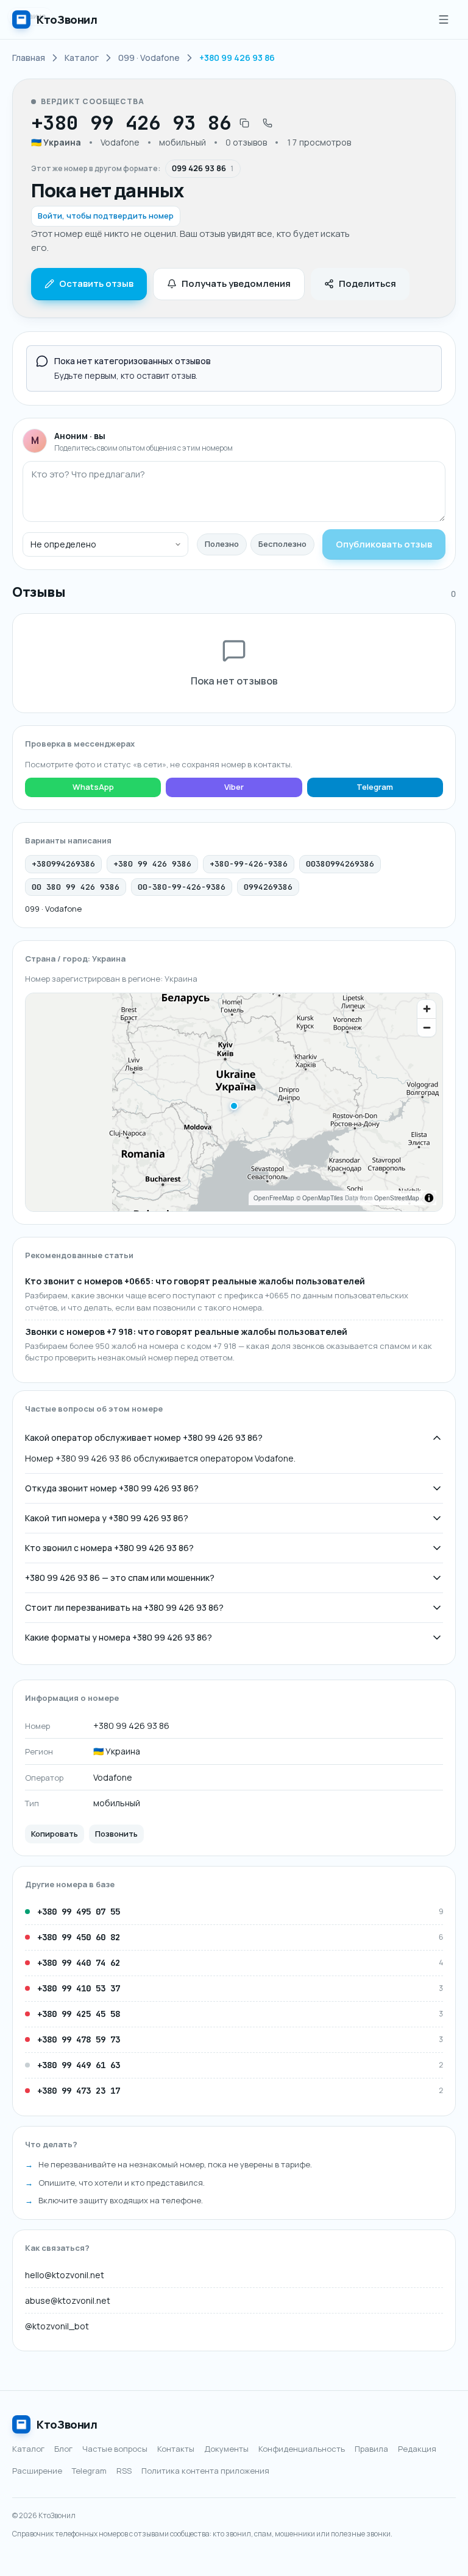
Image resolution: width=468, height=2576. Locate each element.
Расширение (37, 2471)
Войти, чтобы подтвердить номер (106, 216)
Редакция (417, 2449)
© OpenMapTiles (320, 1198)
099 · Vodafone (53, 909)
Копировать (55, 1834)
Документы (226, 2449)
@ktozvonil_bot (57, 2326)
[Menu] (444, 19)
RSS (124, 2471)
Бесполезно (282, 544)
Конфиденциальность (302, 2449)
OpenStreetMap (397, 1198)
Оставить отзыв (96, 283)
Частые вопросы (115, 2449)
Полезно (222, 544)
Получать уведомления (236, 283)
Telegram (375, 787)
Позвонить (116, 1834)
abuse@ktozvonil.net (68, 2300)
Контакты (176, 2449)
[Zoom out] (427, 1027)
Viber (234, 787)
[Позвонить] (268, 123)
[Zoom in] (427, 1009)
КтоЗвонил (67, 2424)
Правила (371, 2449)
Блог (63, 2449)
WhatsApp (93, 787)
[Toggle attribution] (429, 1198)
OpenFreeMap (274, 1198)
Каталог (28, 2449)
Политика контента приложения (205, 2471)
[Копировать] (244, 123)
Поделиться (367, 283)
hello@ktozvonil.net (65, 2275)
